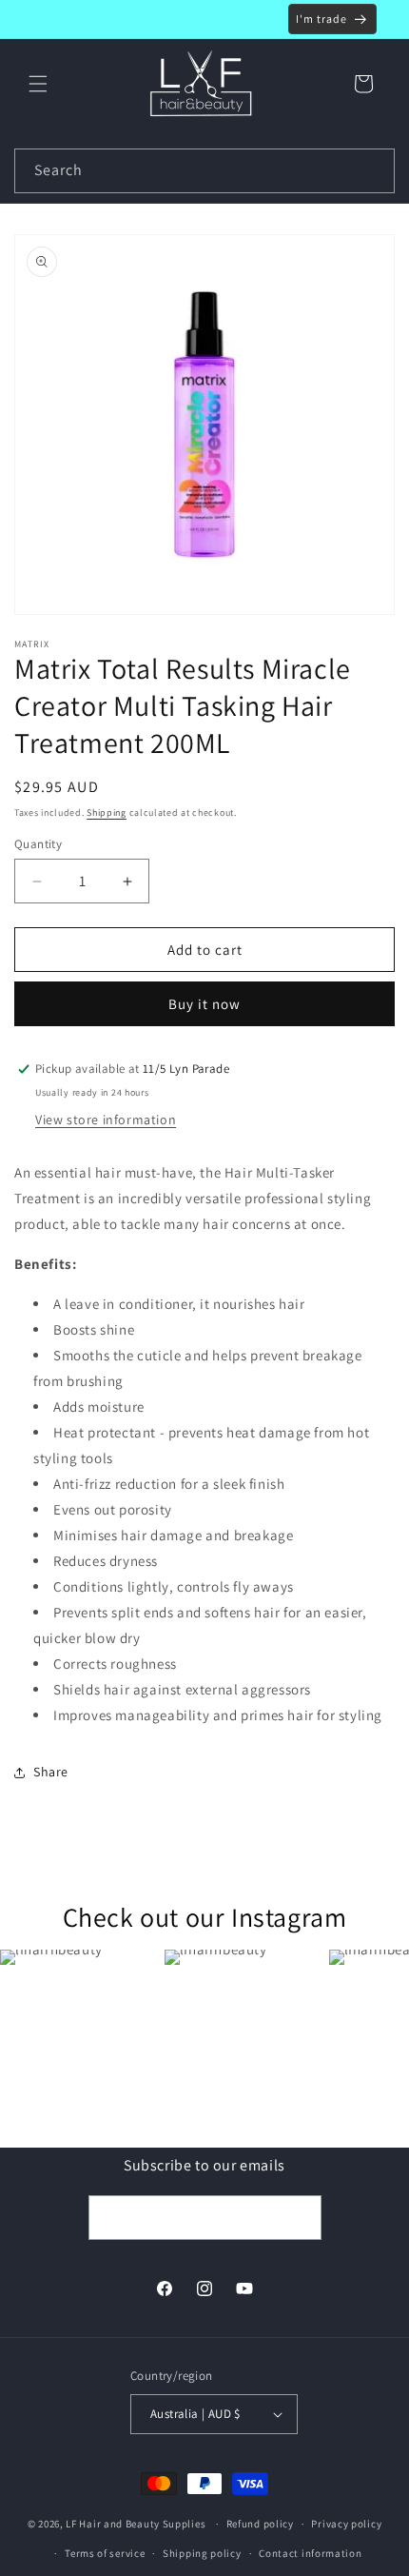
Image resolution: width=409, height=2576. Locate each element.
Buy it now (204, 1004)
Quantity (38, 844)
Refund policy (260, 2524)
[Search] (373, 170)
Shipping (107, 812)
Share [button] (51, 1772)
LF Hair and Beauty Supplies (136, 2524)
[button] (38, 84)
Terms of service (105, 2553)
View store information (106, 1120)
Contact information (310, 2553)
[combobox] (204, 171)
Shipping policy (202, 2553)
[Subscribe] (300, 2218)
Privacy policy (346, 2524)
